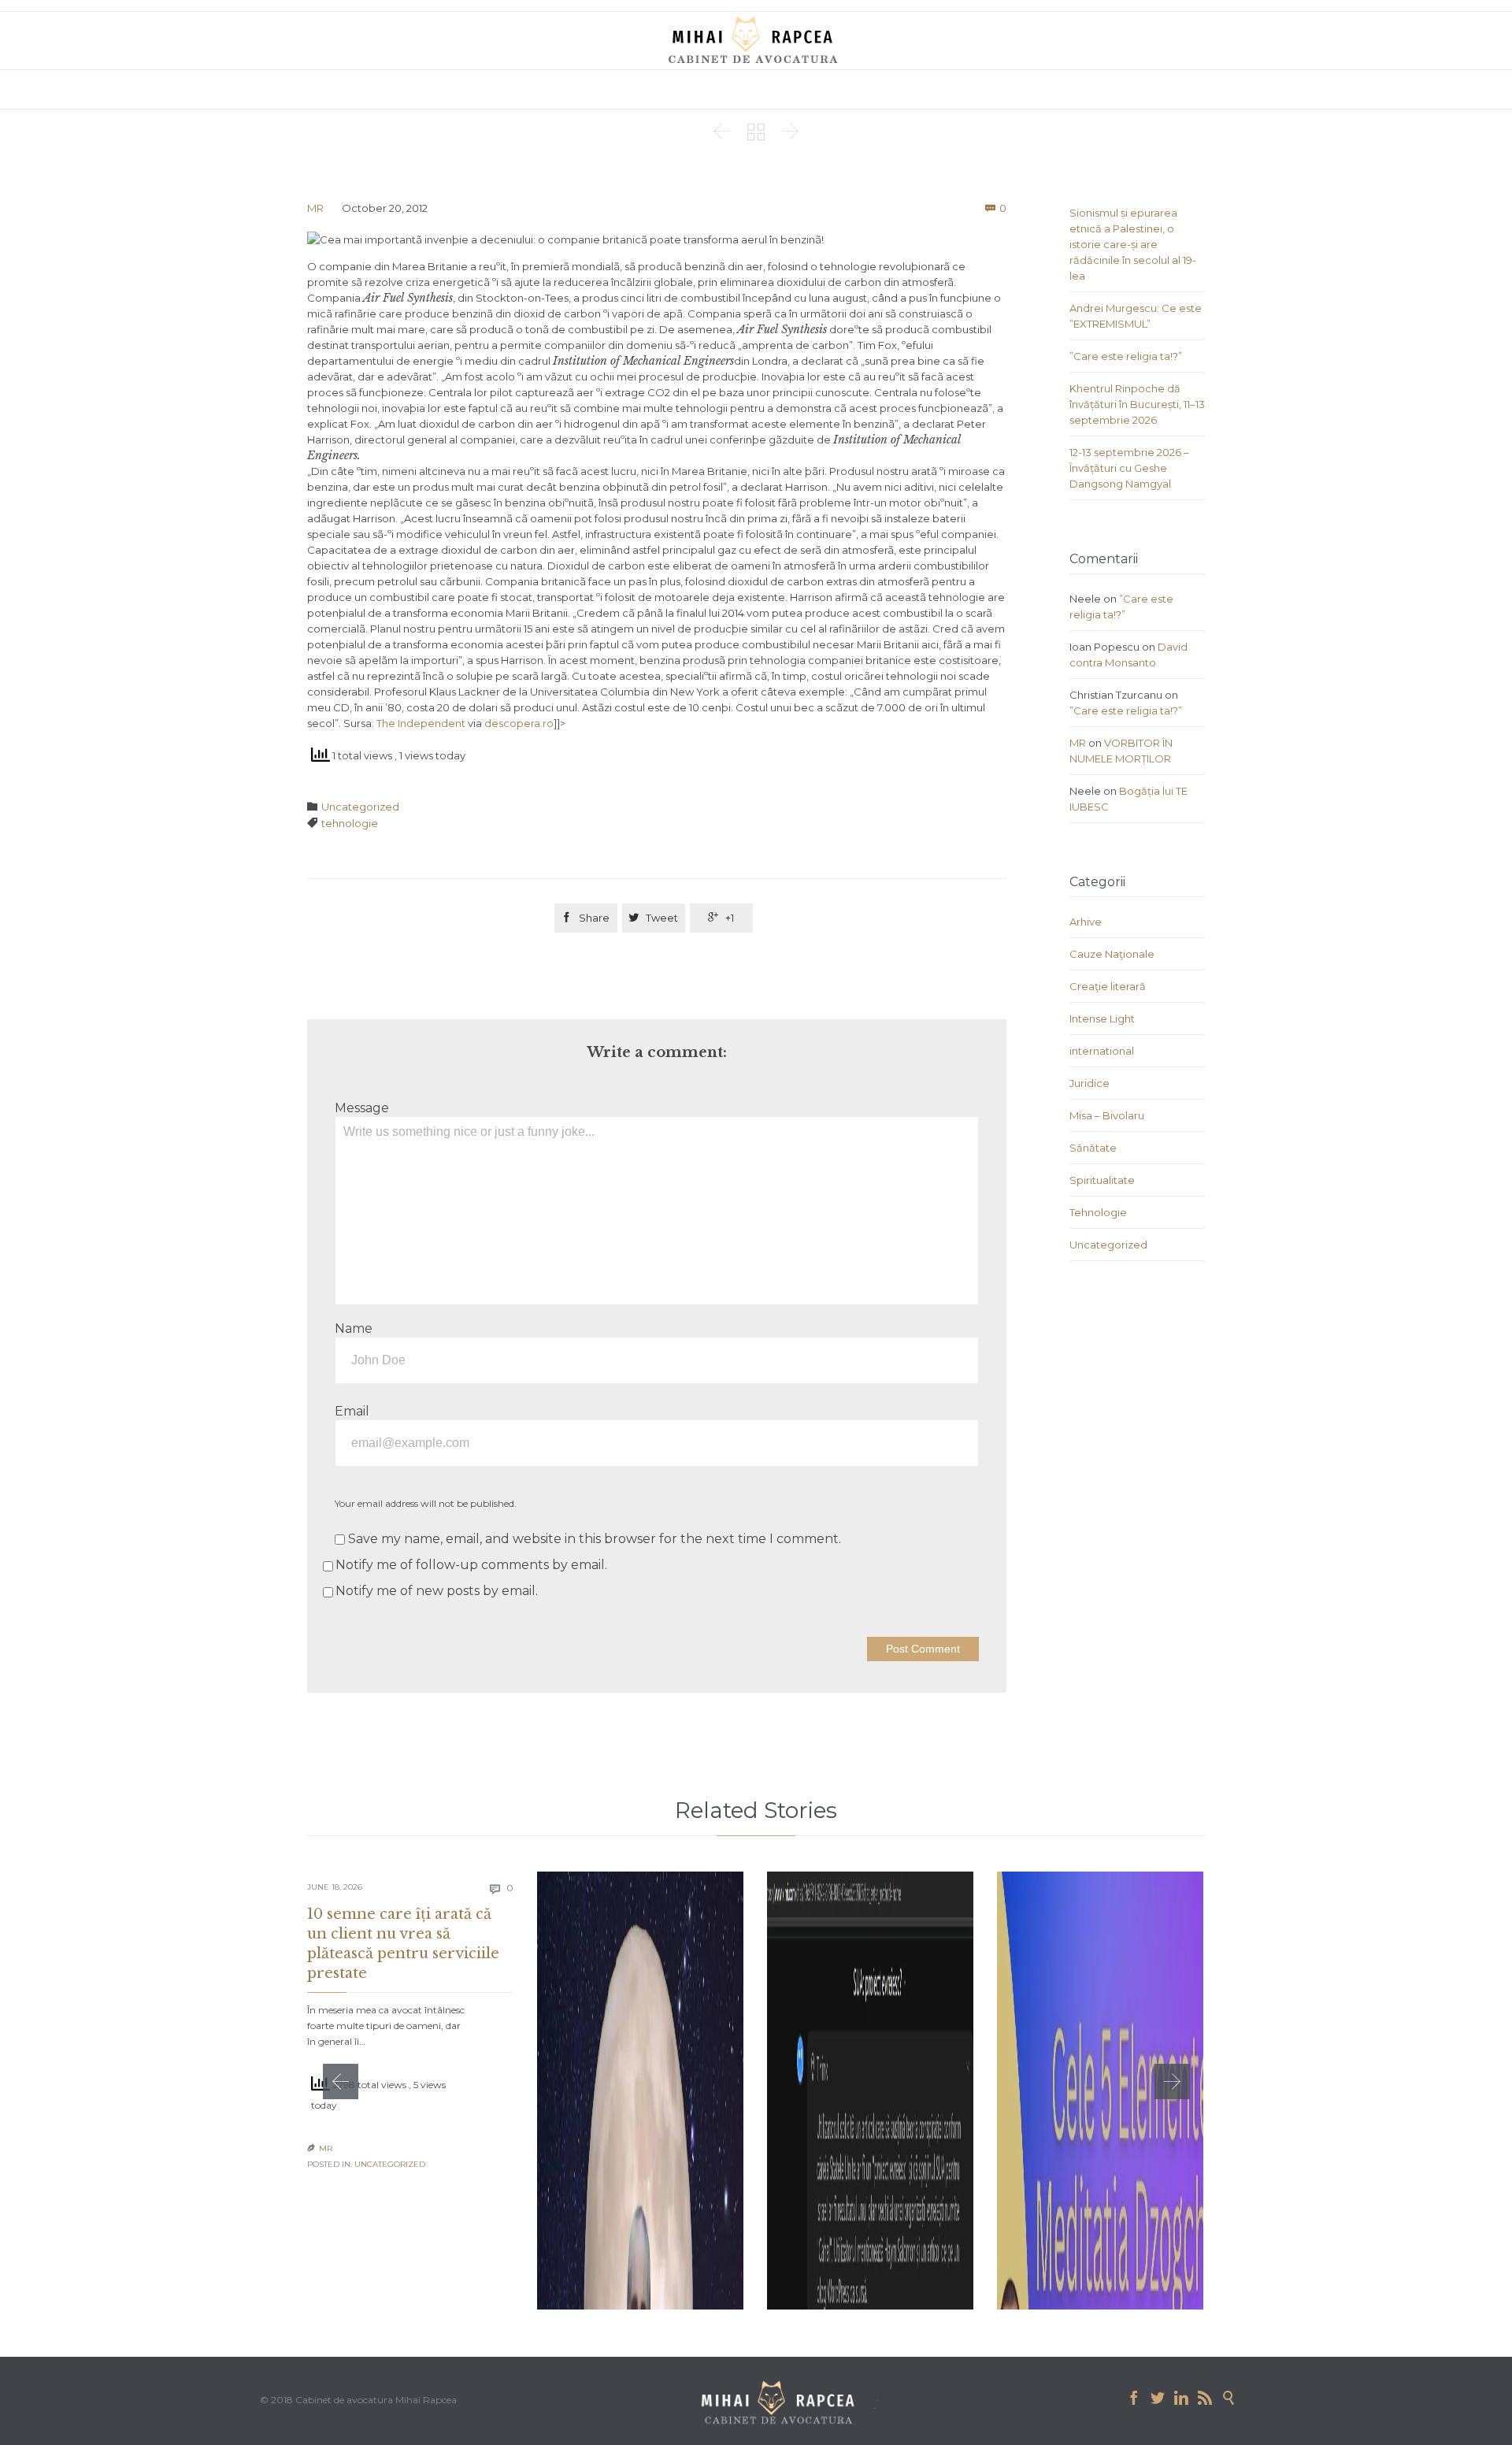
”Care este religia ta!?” (1126, 356)
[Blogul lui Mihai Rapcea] (756, 39)
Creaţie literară (1108, 986)
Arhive (1086, 922)
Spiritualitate (1102, 1180)
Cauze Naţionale (1112, 954)
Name (354, 1328)
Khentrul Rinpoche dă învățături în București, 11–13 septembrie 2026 (1137, 404)
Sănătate (1093, 1148)
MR (315, 208)
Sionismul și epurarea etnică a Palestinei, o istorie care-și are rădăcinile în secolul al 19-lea (1133, 244)
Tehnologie (1098, 1212)
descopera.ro (519, 723)
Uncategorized (360, 807)
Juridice (1090, 1083)
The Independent (421, 723)
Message (362, 1108)
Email (352, 1411)
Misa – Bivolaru (1107, 1115)
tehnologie (350, 823)
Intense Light (1102, 1018)
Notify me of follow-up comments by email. (471, 1565)
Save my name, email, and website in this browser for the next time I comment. (593, 1539)
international (1102, 1051)
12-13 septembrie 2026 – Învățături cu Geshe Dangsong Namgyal (1129, 468)
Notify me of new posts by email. (437, 1591)
